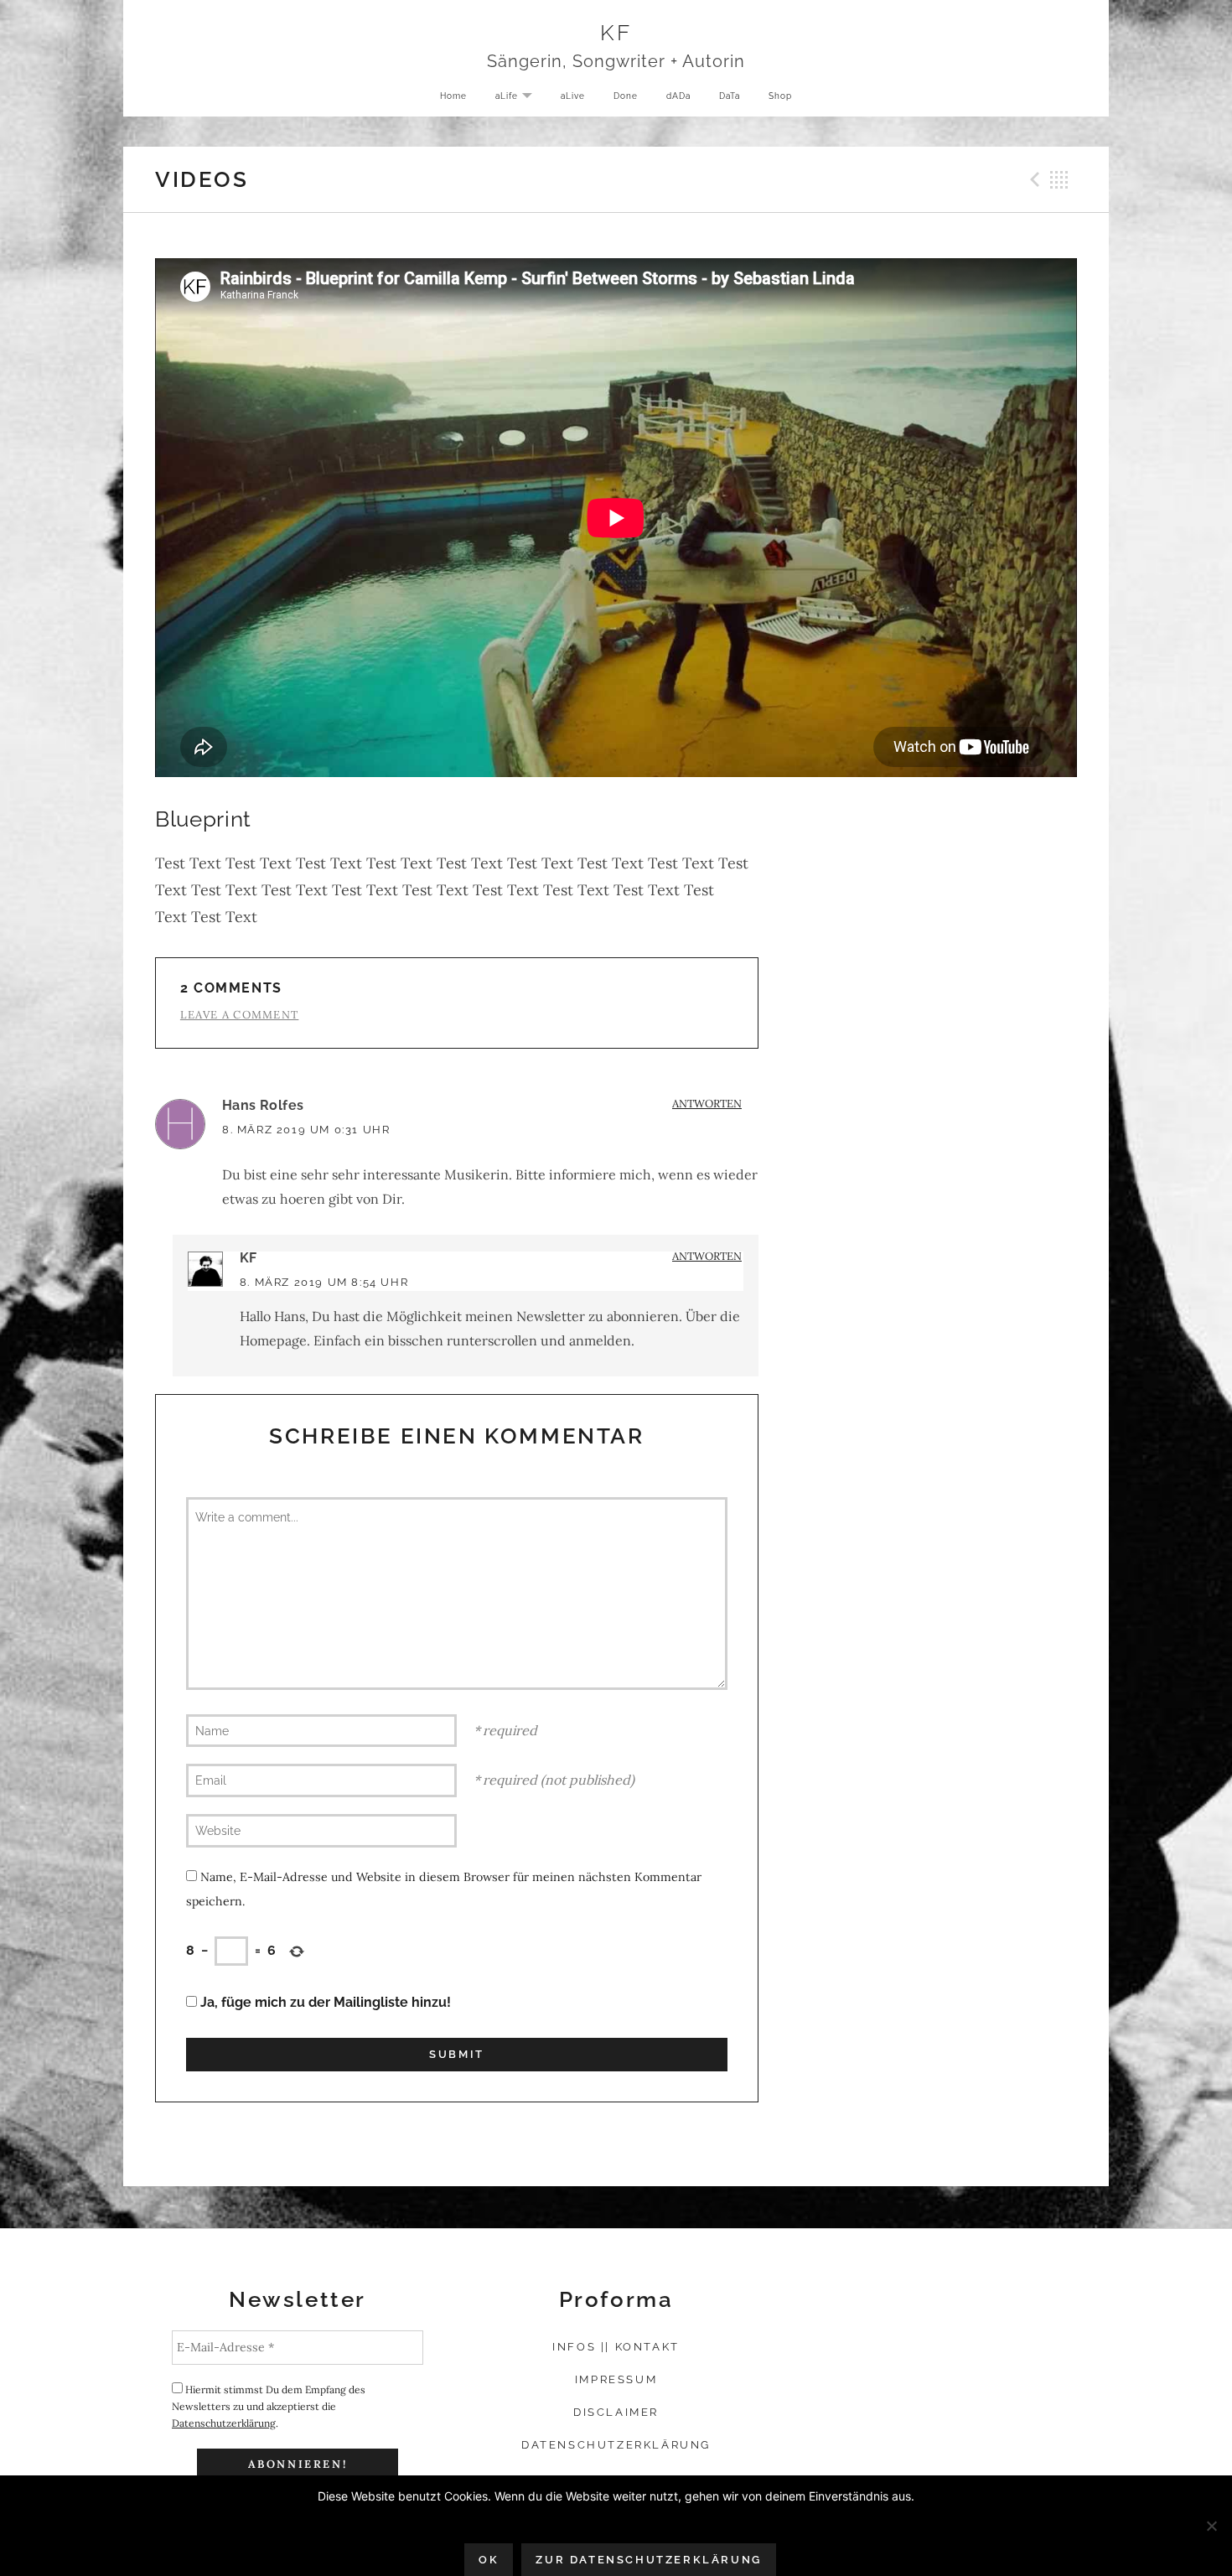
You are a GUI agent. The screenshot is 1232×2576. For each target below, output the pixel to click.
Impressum (616, 2379)
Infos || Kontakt (616, 2347)
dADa (678, 96)
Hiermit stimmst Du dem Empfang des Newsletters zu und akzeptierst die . (269, 2406)
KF (616, 32)
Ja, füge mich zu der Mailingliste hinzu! (324, 2002)
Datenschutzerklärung (224, 2423)
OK (489, 2560)
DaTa (730, 96)
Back (1059, 179)
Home (453, 96)
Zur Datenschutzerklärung (648, 2560)
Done (626, 96)
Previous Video (1033, 179)
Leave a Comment (240, 1015)
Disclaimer (616, 2412)
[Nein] (1211, 2526)
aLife (520, 97)
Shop (780, 96)
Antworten (707, 1104)
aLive (573, 96)
